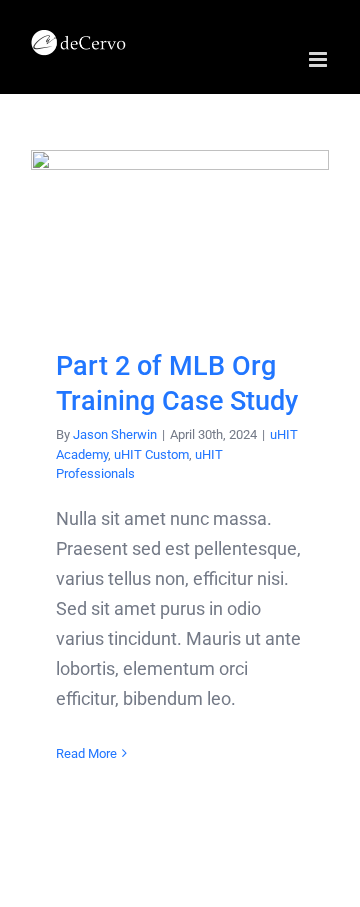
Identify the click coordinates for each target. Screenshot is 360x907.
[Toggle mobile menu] (319, 59)
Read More (86, 753)
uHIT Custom (151, 454)
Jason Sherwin (115, 434)
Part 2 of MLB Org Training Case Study (180, 233)
